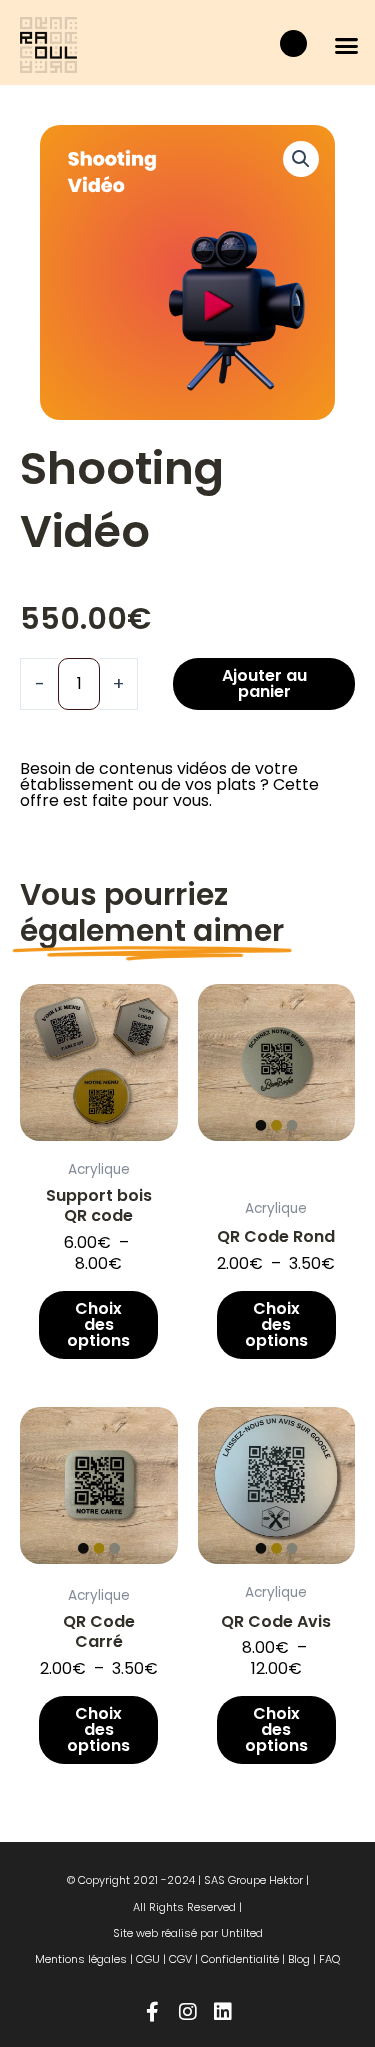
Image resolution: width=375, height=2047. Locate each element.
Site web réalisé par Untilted (188, 1933)
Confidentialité (240, 1959)
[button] (347, 45)
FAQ (329, 1959)
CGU (148, 1959)
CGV (180, 1959)
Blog (299, 1959)
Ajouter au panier (264, 683)
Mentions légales (81, 1959)
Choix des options (98, 1324)
